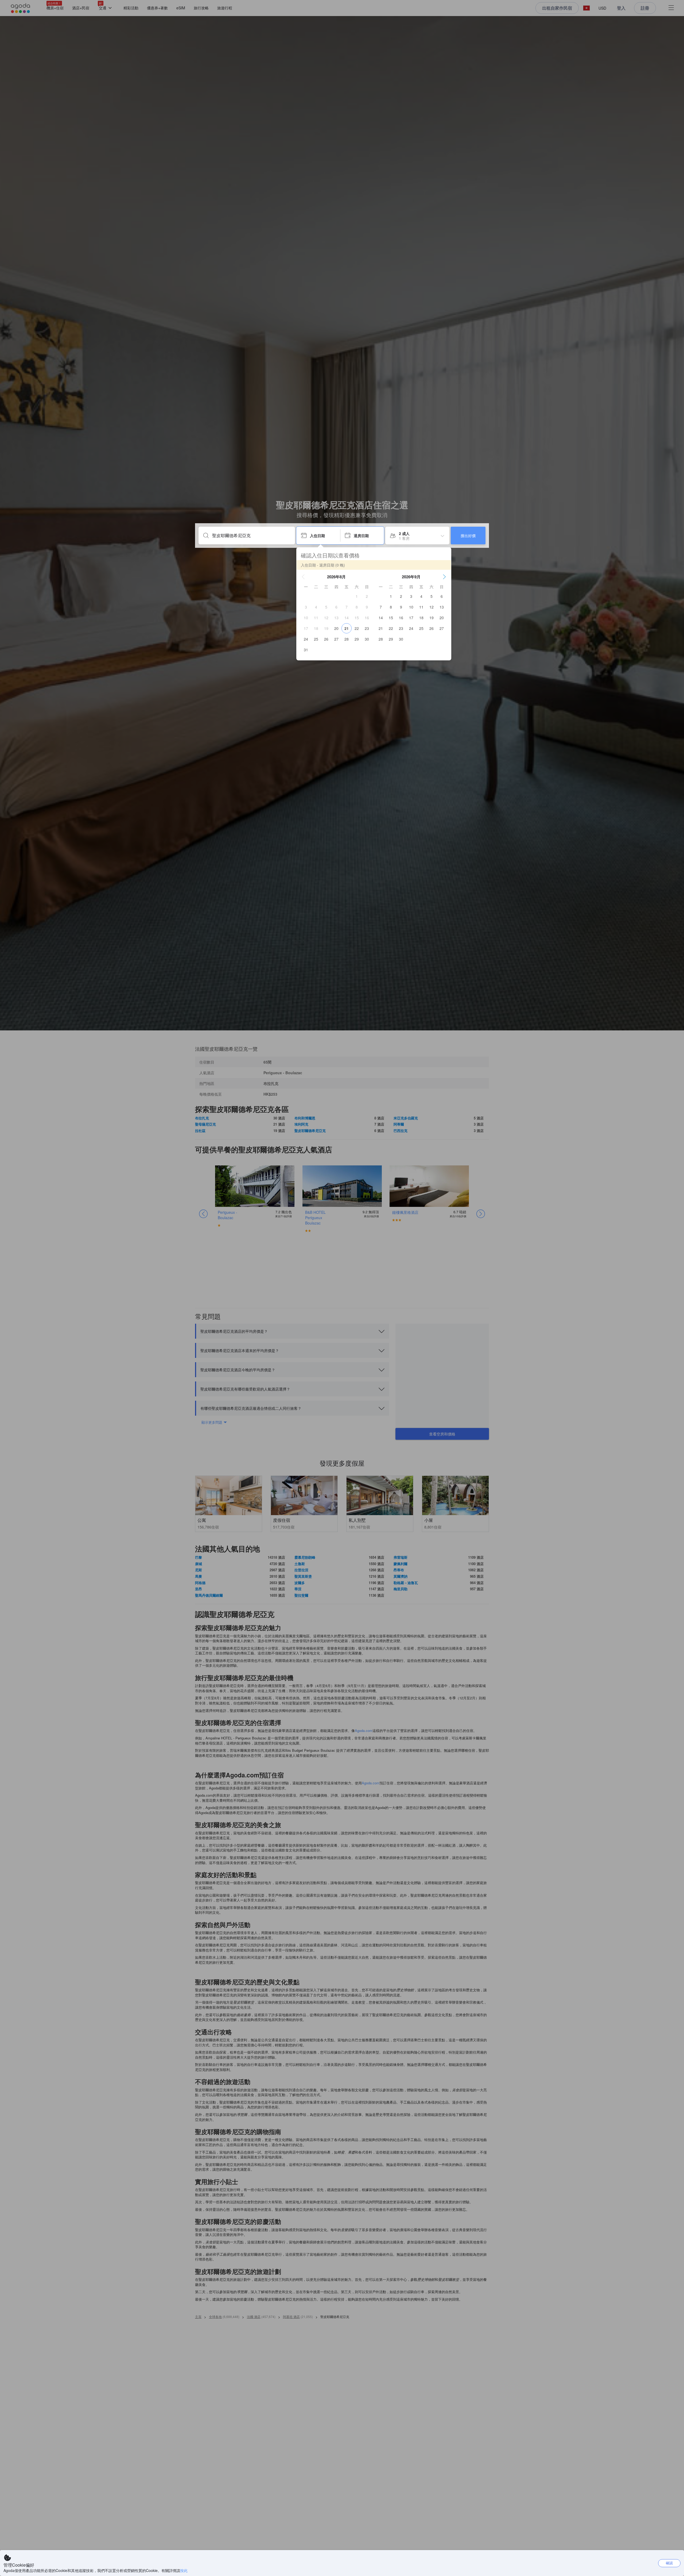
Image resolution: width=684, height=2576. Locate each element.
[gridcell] (357, 596)
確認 (669, 2563)
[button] (303, 577)
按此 (184, 2570)
